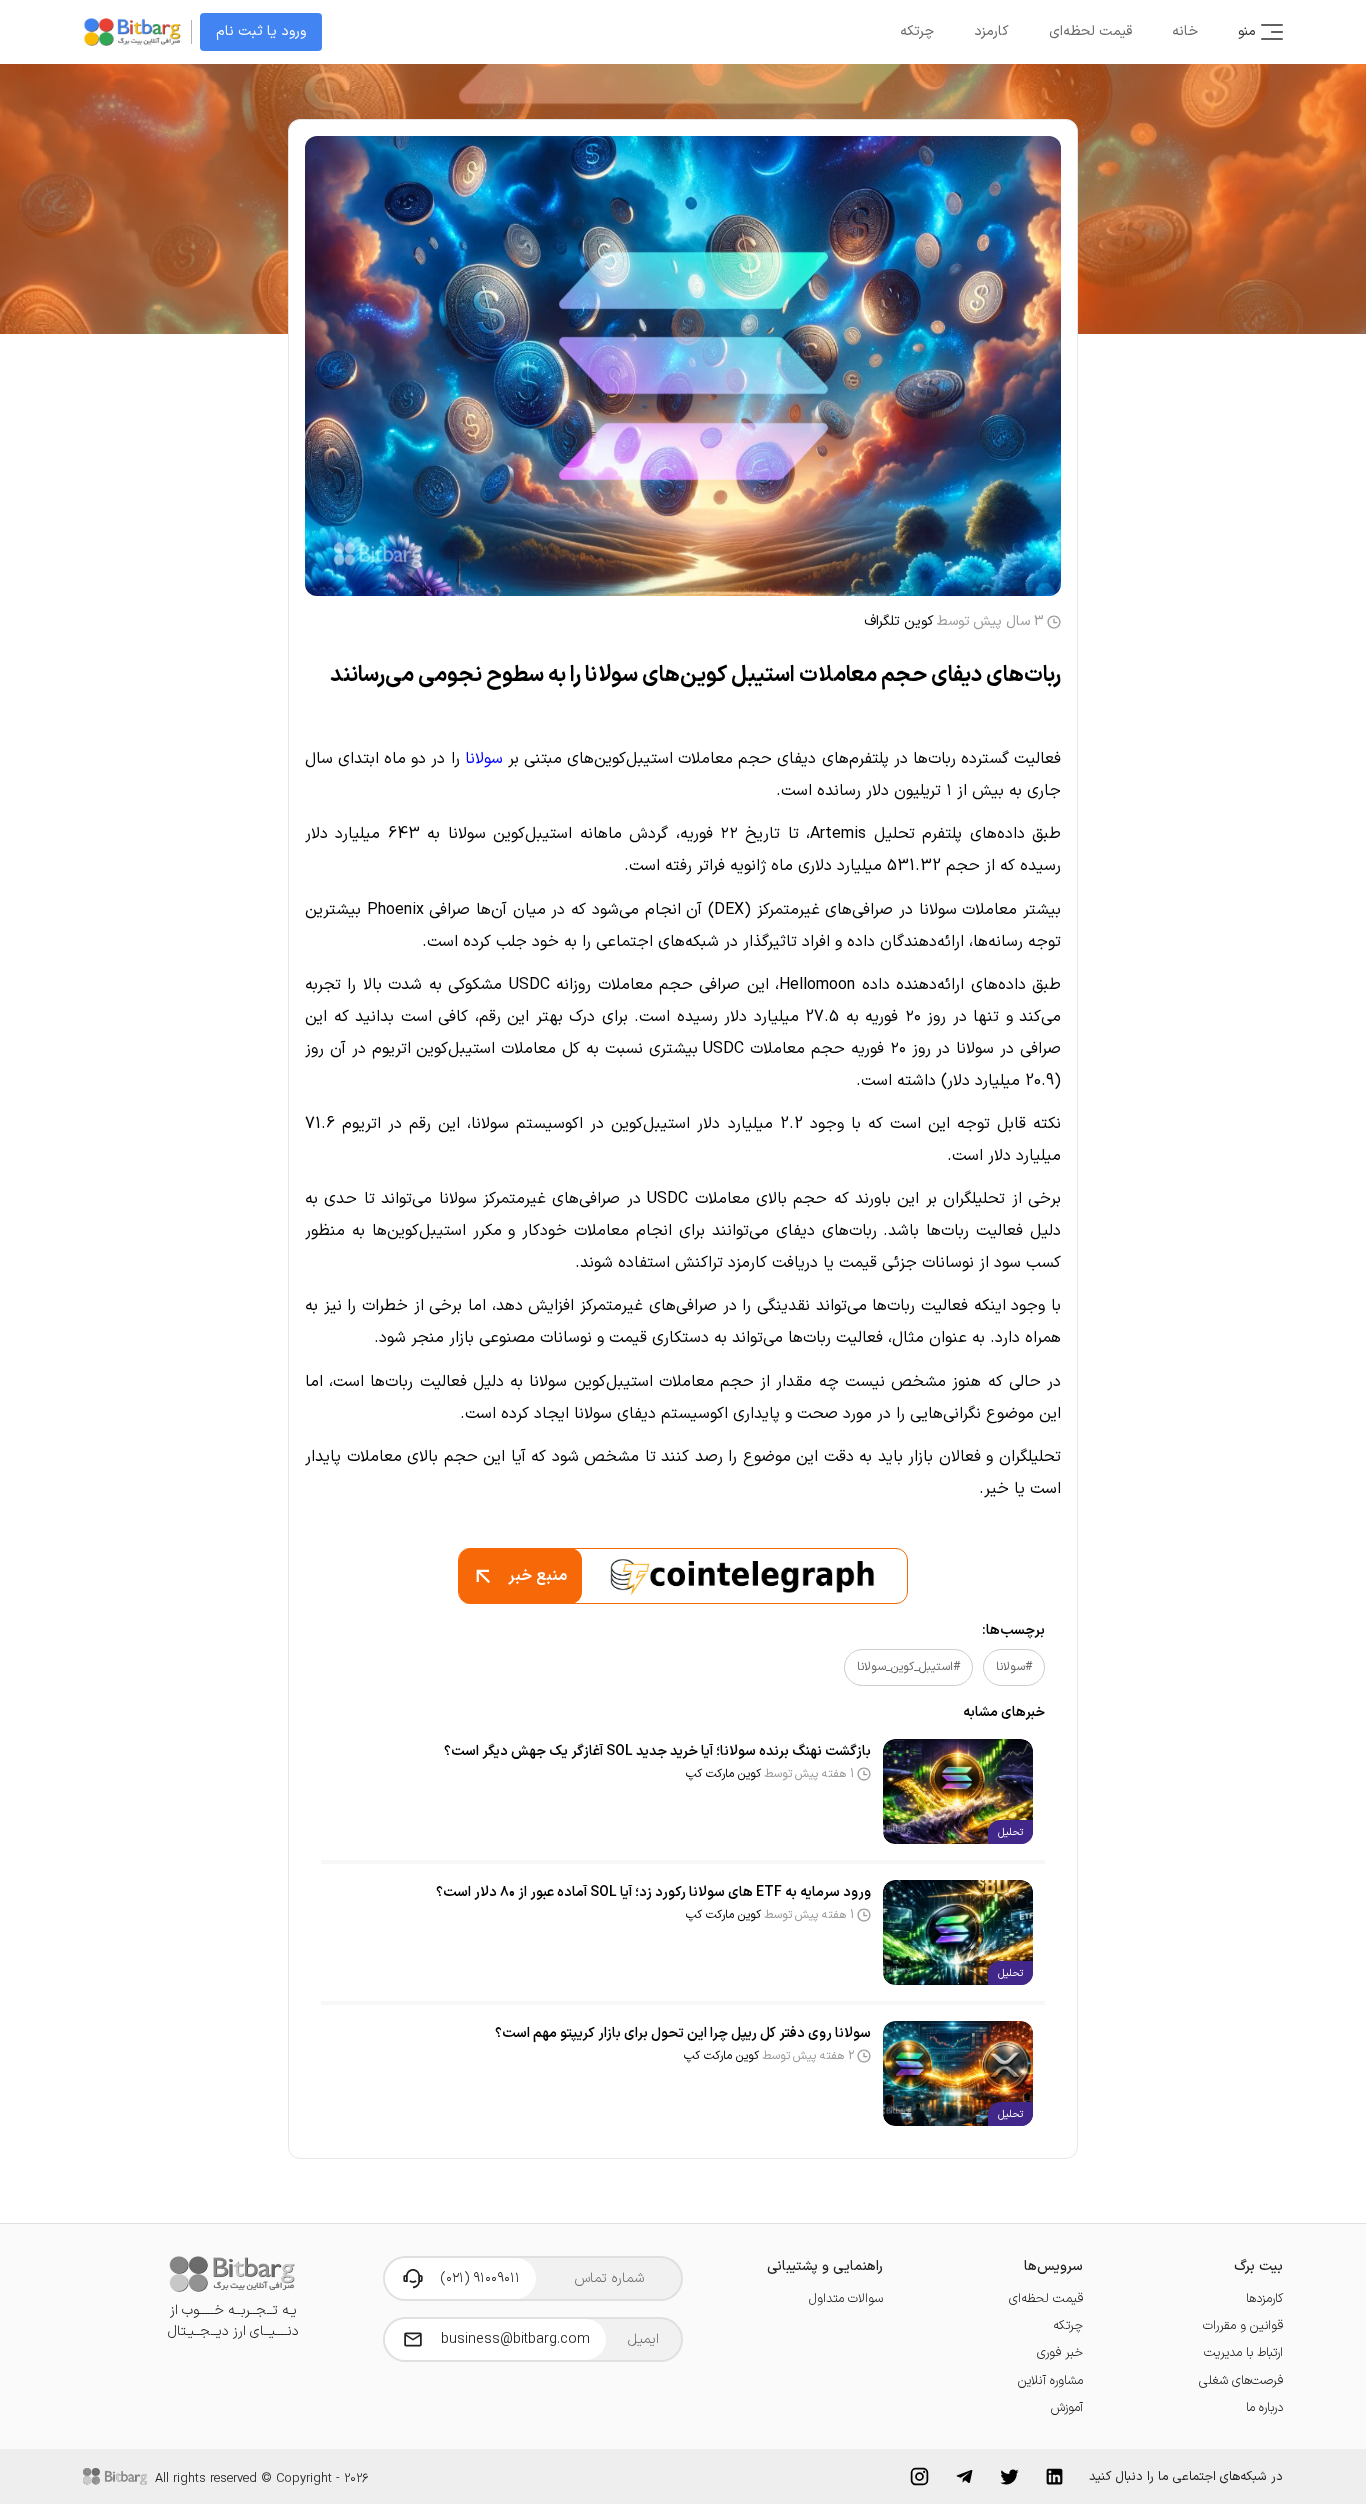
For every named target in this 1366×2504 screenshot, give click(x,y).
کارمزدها (1264, 2298)
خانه (1185, 31)
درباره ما (1264, 2407)
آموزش (1067, 2407)
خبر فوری (1060, 2352)
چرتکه (917, 31)
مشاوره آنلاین (1050, 2380)
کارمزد (991, 31)
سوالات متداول (846, 2298)
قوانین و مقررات (1243, 2325)
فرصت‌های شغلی (1241, 2380)
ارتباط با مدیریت (1243, 2352)
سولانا (484, 759)
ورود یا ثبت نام (261, 31)
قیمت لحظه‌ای (1090, 31)
